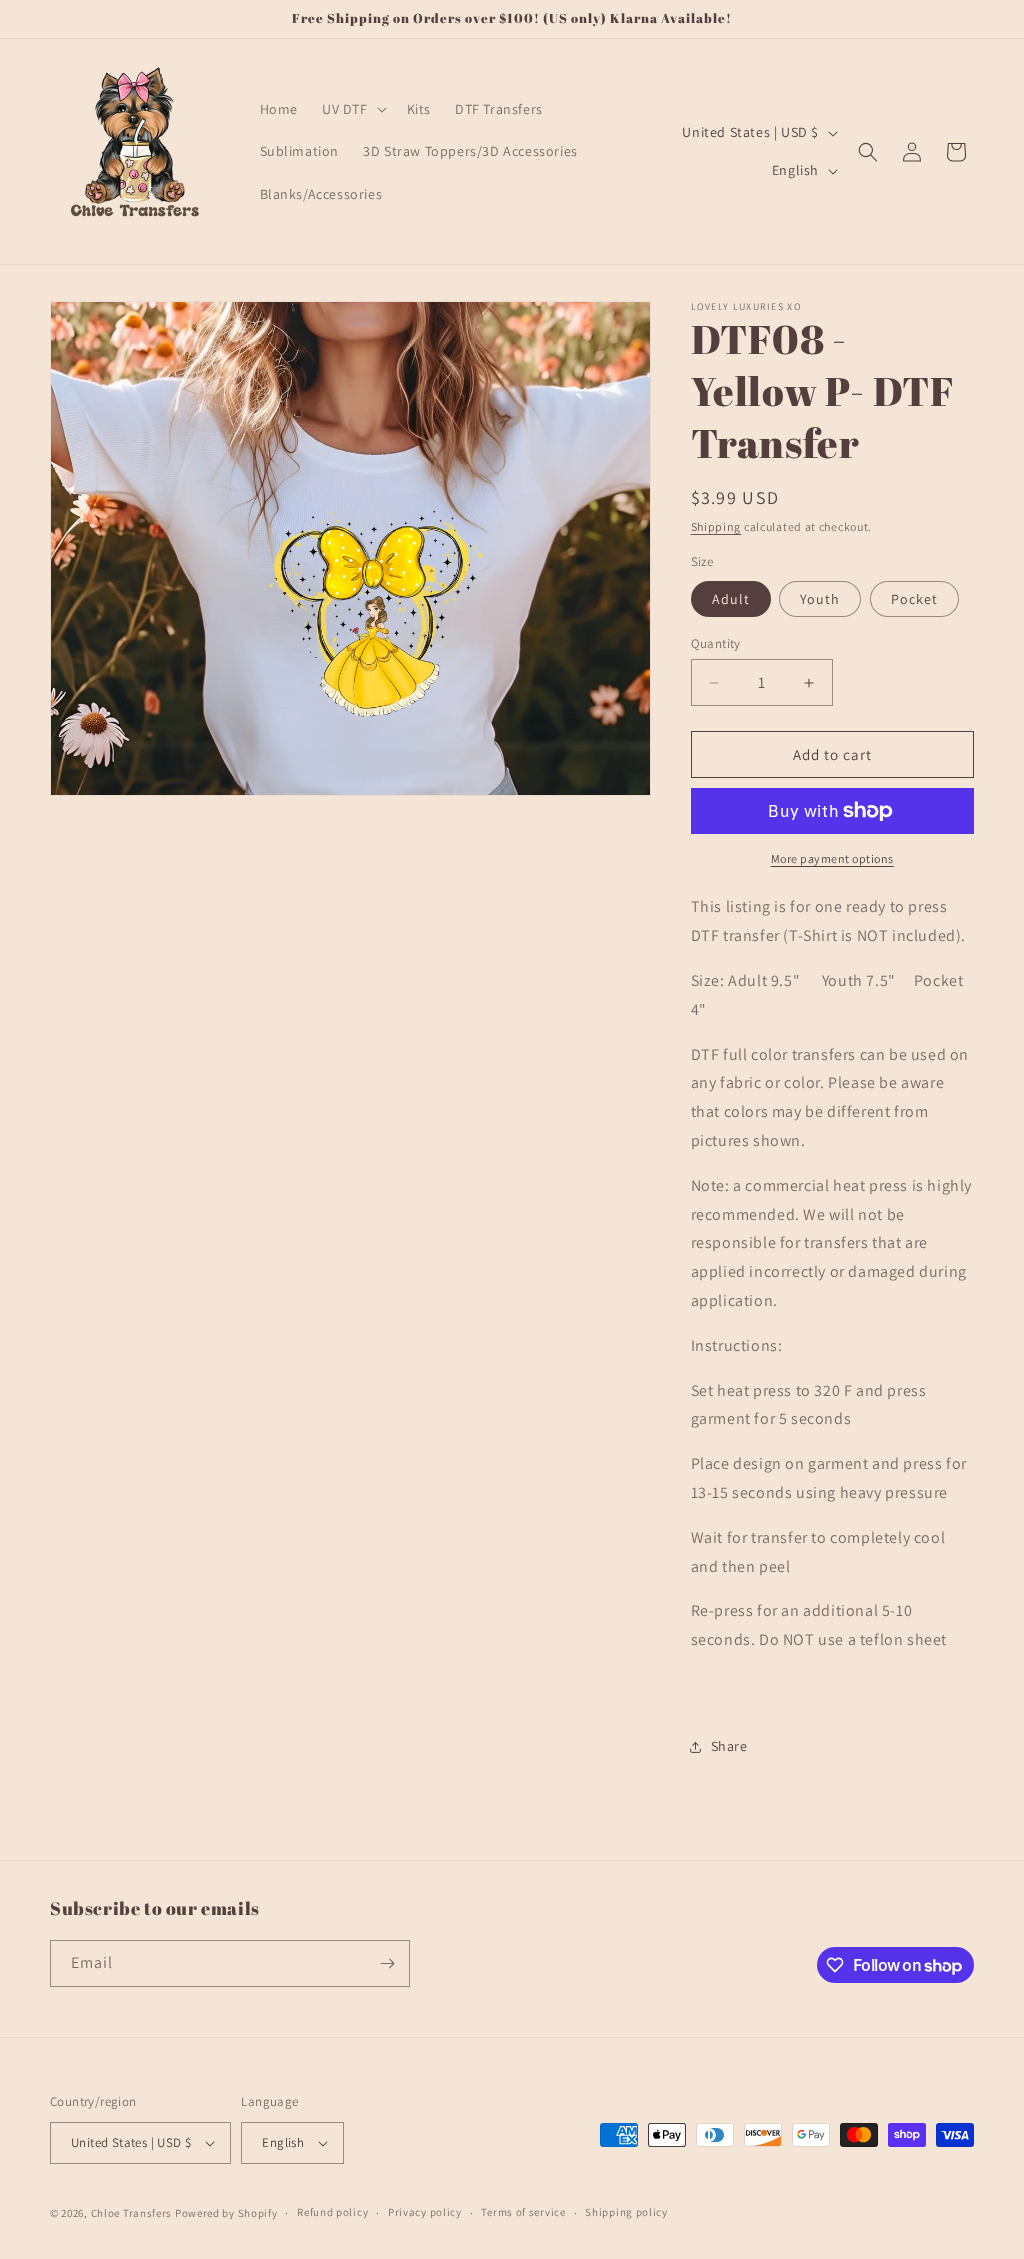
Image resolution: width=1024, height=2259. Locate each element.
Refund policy (332, 2212)
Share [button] (729, 1746)
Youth (820, 599)
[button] (352, 109)
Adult (731, 599)
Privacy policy (425, 2212)
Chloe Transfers (132, 2213)
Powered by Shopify (226, 2213)
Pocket (914, 599)
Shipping (716, 526)
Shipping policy (626, 2212)
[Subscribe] (387, 1963)
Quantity (716, 643)
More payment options (832, 858)
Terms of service (523, 2212)
